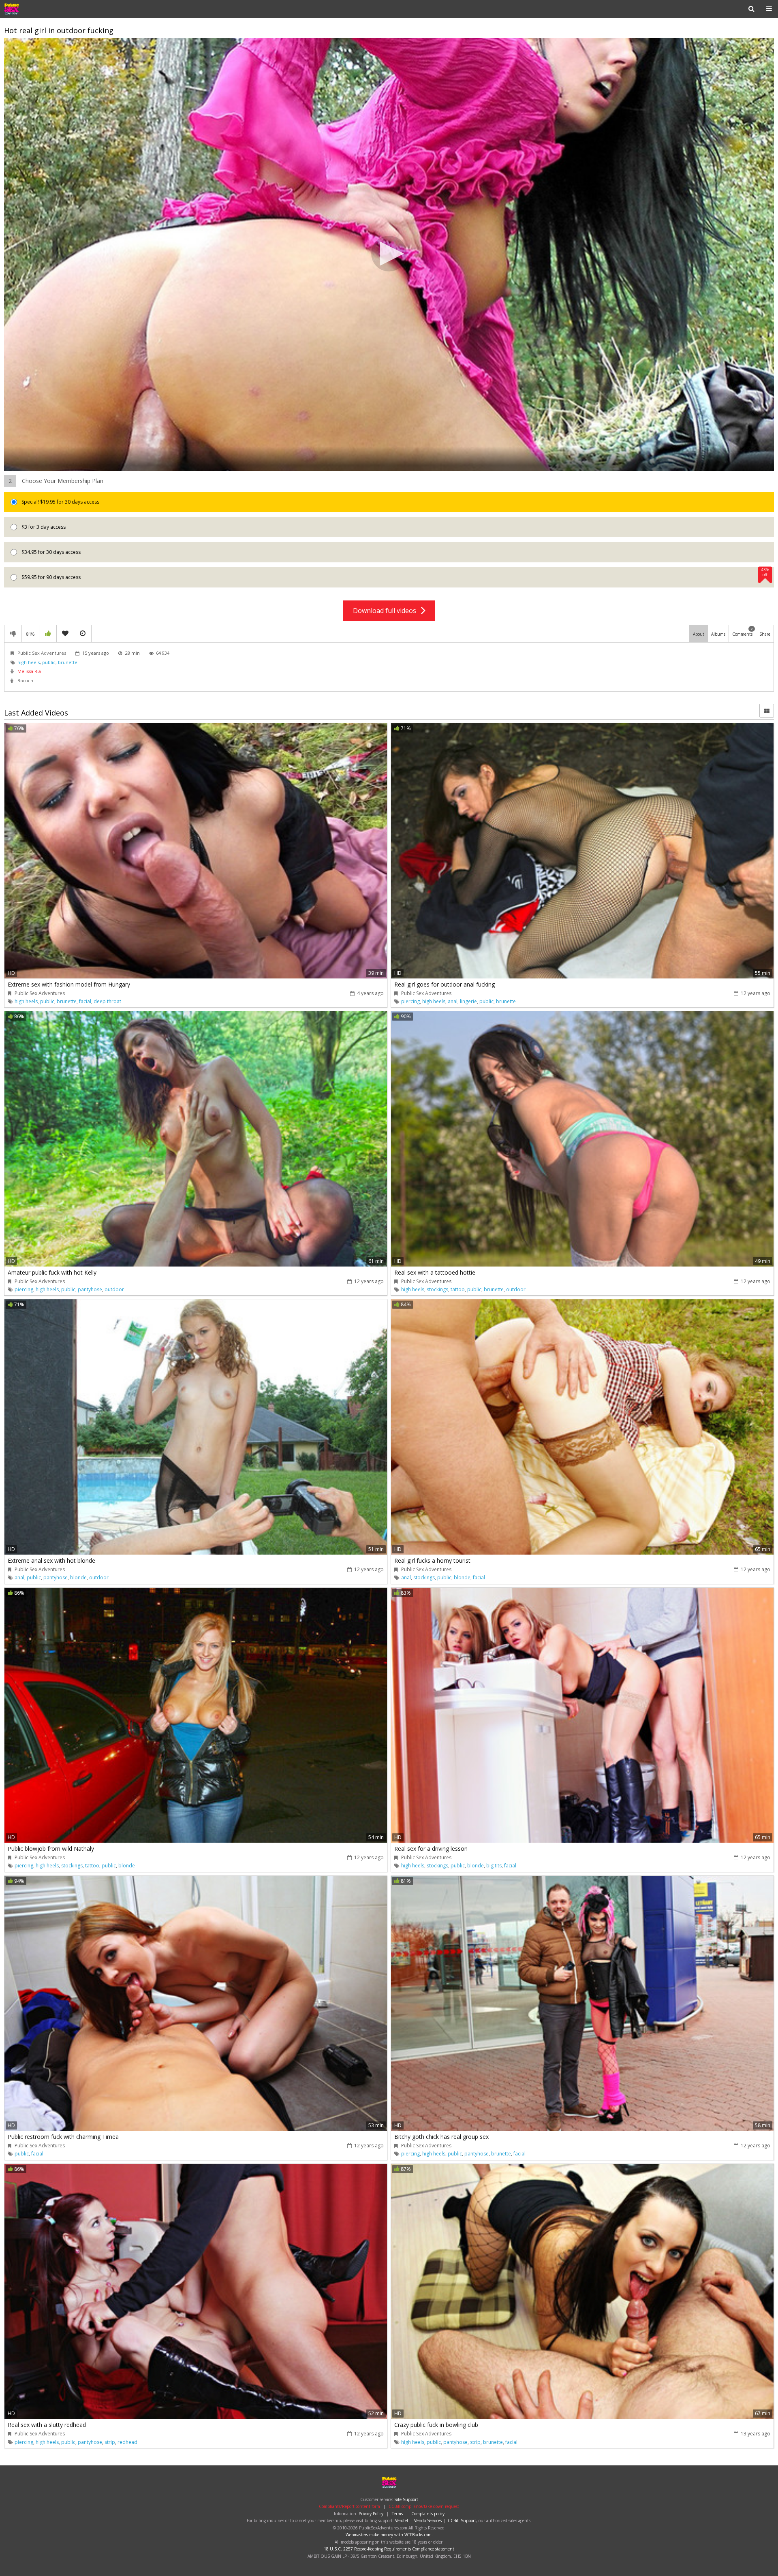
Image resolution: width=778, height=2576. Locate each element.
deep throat (107, 1001)
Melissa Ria (29, 671)
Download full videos (387, 611)
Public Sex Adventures (30, 9)
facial (85, 1001)
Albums (718, 634)
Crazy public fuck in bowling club (436, 2425)
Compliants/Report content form (349, 2506)
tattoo (458, 1289)
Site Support (406, 2499)
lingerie (468, 1001)
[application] (389, 255)
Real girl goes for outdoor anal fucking (445, 984)
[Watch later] (83, 634)
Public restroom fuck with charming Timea (63, 2137)
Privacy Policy (371, 2514)
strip (110, 2442)
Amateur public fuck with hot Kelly (52, 1272)
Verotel (402, 2520)
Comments (743, 632)
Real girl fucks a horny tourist (432, 1560)
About (699, 634)
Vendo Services (428, 2520)
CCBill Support (462, 2520)
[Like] (48, 634)
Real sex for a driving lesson (431, 1849)
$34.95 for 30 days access (50, 552)
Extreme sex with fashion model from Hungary (69, 984)
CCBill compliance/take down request (424, 2506)
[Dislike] (13, 634)
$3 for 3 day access (43, 527)
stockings (437, 1289)
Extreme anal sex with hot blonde (51, 1560)
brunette (68, 662)
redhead (127, 2442)
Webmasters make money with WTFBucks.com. (389, 2535)
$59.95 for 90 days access (395, 574)
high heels (29, 662)
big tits (494, 1866)
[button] (389, 254)
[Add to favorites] (65, 634)
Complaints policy (428, 2514)
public (49, 662)
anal (453, 1001)
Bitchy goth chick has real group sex (441, 2137)
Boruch (25, 680)
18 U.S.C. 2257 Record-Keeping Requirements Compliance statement (389, 2549)
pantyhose (90, 1289)
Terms (397, 2514)
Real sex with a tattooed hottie (435, 1272)
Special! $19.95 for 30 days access (60, 502)
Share (765, 634)
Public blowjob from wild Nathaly (51, 1849)
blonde (78, 1577)
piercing (410, 1001)
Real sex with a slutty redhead (47, 2425)
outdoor (114, 1289)
